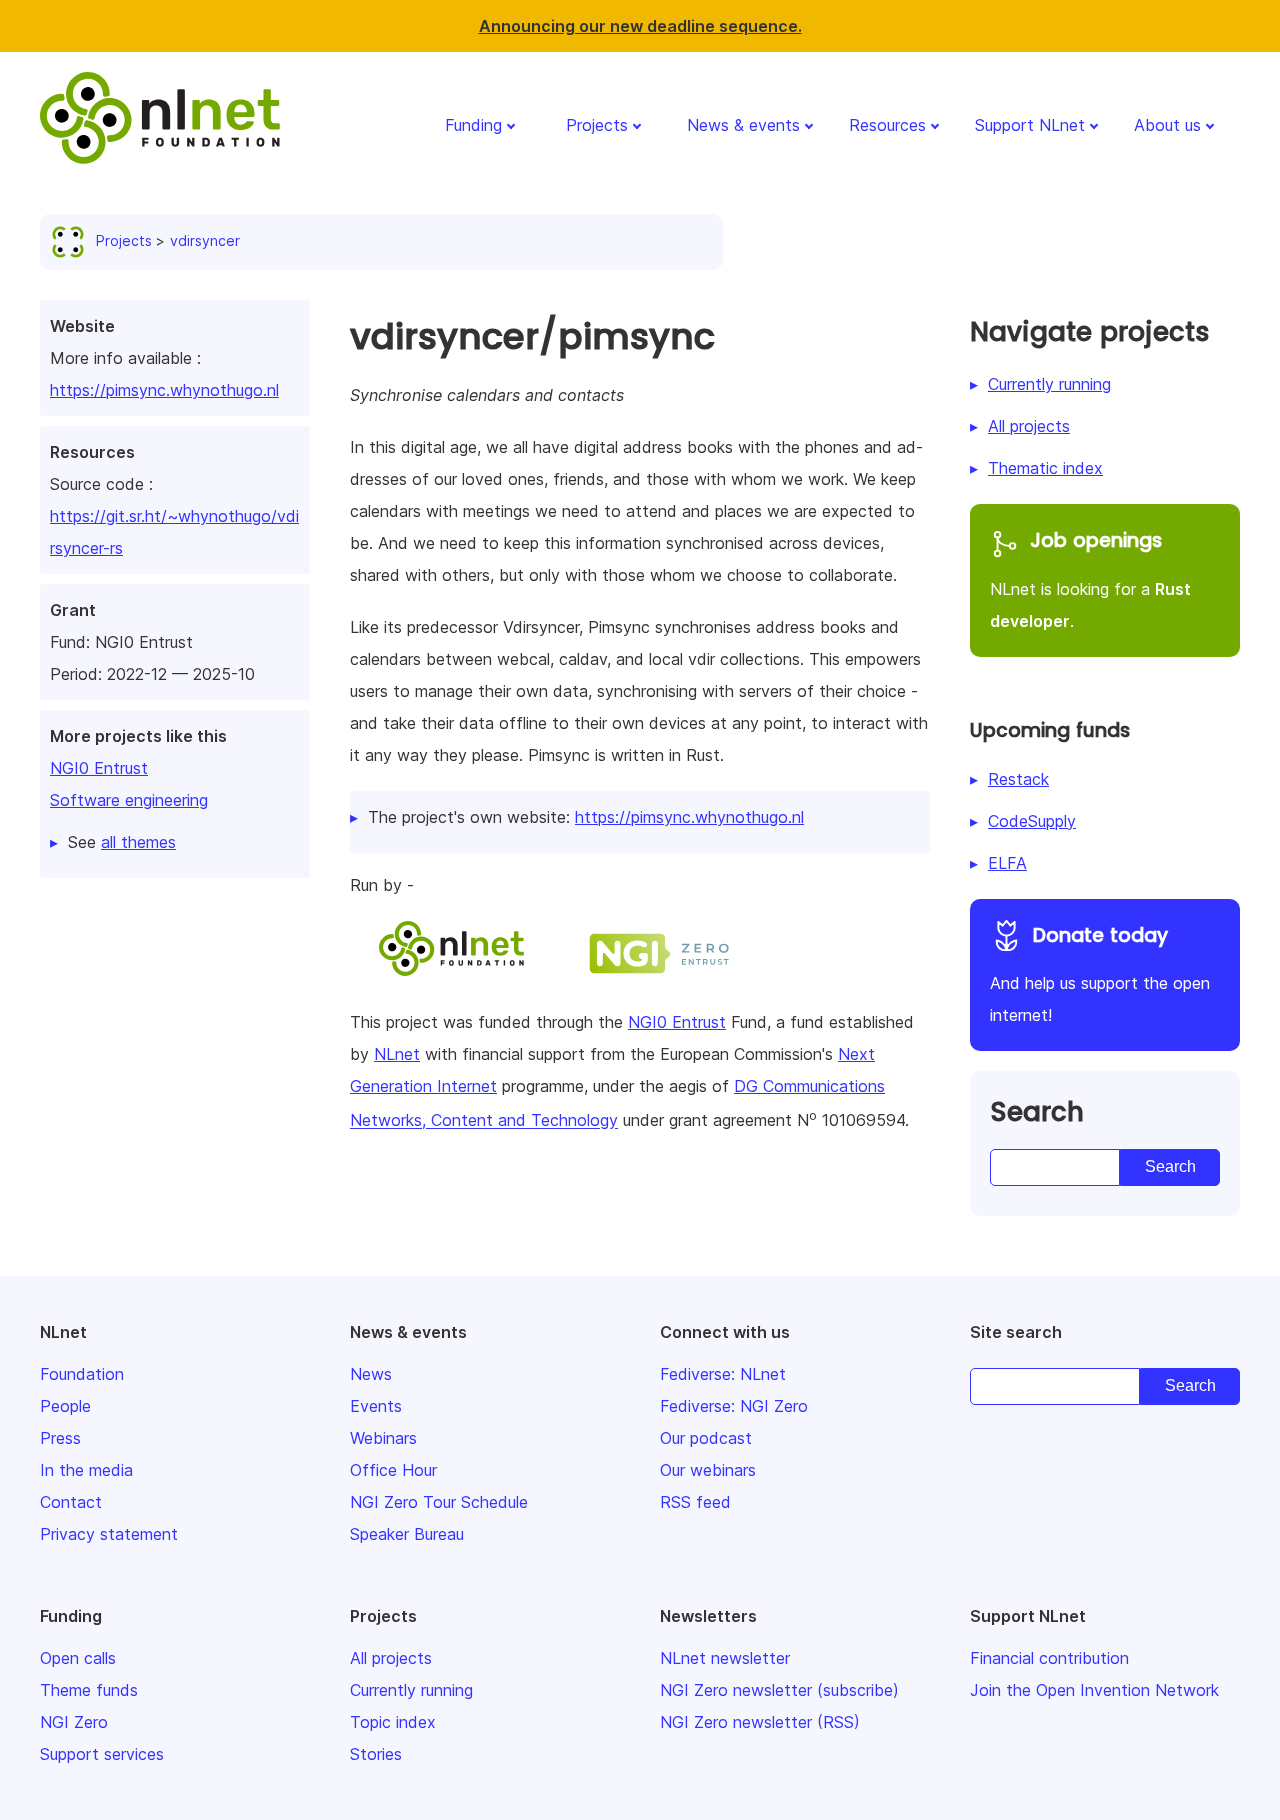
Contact (71, 1502)
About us (1167, 125)
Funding (473, 125)
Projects (597, 125)
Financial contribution (1049, 1658)
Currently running (1049, 384)
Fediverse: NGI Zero (734, 1406)
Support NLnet (1030, 125)
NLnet (397, 1054)
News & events (743, 125)
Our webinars (708, 1470)
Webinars (383, 1438)
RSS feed (695, 1502)
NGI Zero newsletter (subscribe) (779, 1690)
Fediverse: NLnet (723, 1374)
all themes (138, 842)
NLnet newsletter (725, 1658)
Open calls (78, 1658)
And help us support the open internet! (1100, 974)
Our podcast (706, 1438)
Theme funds (89, 1690)
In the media (86, 1470)
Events (376, 1406)
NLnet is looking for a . (1090, 579)
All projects (1029, 426)
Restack (1018, 779)
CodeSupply (1032, 821)
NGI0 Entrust (99, 768)
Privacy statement (109, 1534)
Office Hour (393, 1470)
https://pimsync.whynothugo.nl (164, 390)
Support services (102, 1754)
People (65, 1406)
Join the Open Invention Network (1094, 1690)
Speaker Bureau (407, 1534)
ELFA (1007, 863)
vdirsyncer (205, 240)
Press (60, 1438)
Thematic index (1045, 468)
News (371, 1374)
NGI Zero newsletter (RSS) (760, 1722)
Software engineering (129, 800)
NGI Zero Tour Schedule (439, 1502)
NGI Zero (74, 1722)
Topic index (393, 1722)
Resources (887, 125)
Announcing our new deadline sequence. (640, 26)
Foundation (82, 1374)
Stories (376, 1754)
